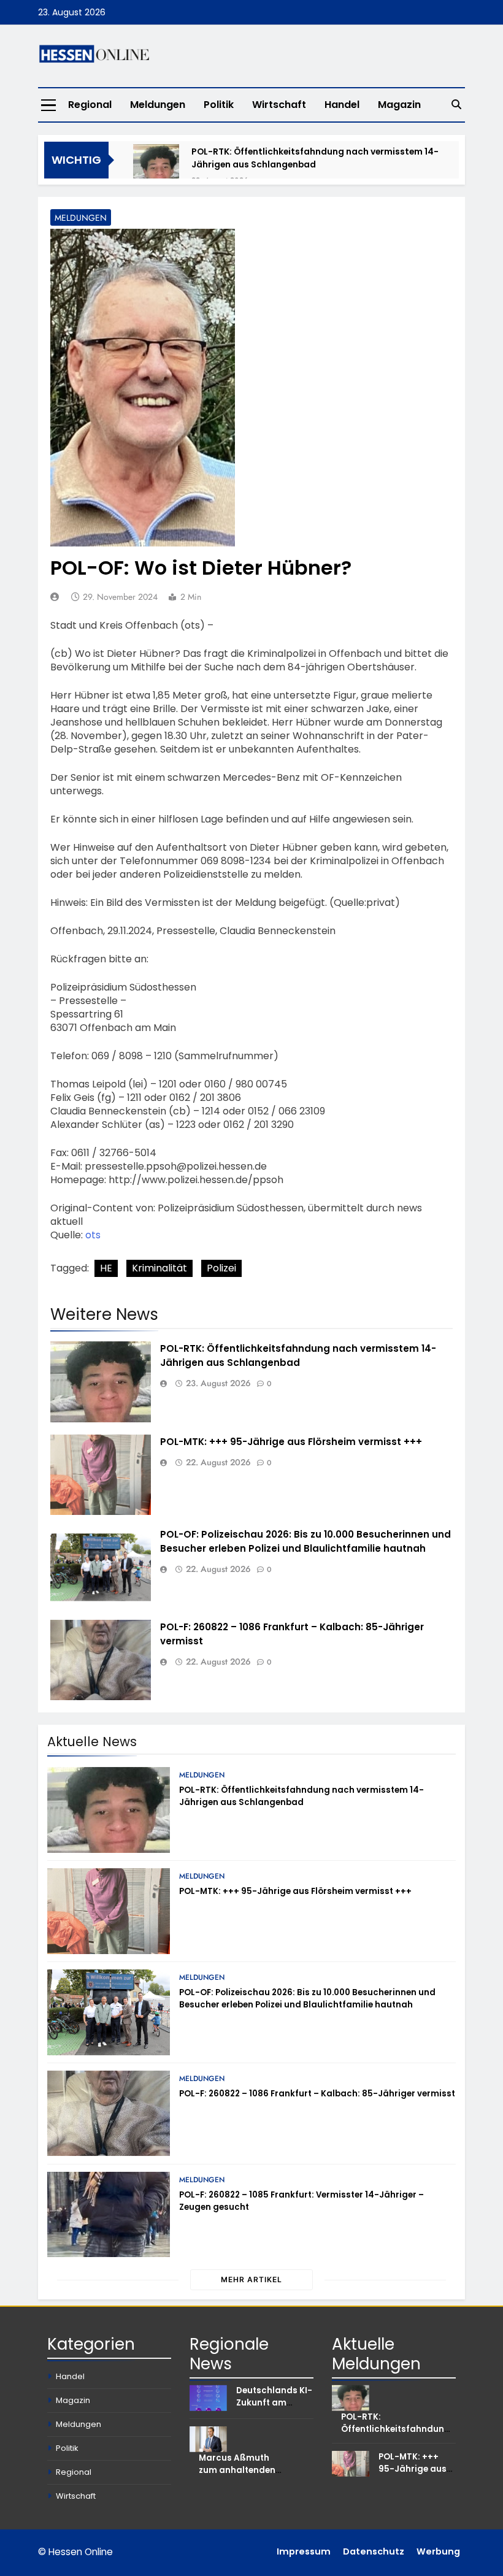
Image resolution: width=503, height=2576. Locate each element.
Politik (219, 105)
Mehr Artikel (251, 2279)
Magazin (399, 105)
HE (106, 1268)
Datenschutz (374, 2551)
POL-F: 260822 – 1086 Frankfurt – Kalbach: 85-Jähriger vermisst (317, 2094)
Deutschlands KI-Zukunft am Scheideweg (274, 2403)
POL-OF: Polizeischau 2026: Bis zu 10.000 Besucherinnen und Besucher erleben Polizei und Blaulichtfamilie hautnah (307, 1999)
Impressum (304, 2551)
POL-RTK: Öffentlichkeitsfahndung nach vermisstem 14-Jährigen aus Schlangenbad (315, 158)
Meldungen (158, 105)
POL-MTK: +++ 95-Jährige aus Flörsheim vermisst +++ (291, 1442)
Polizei (221, 1268)
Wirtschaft (279, 105)
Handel (342, 105)
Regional (90, 105)
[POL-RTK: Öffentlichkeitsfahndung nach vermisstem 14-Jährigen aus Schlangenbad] (156, 167)
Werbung (438, 2551)
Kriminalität (159, 1268)
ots (93, 1235)
